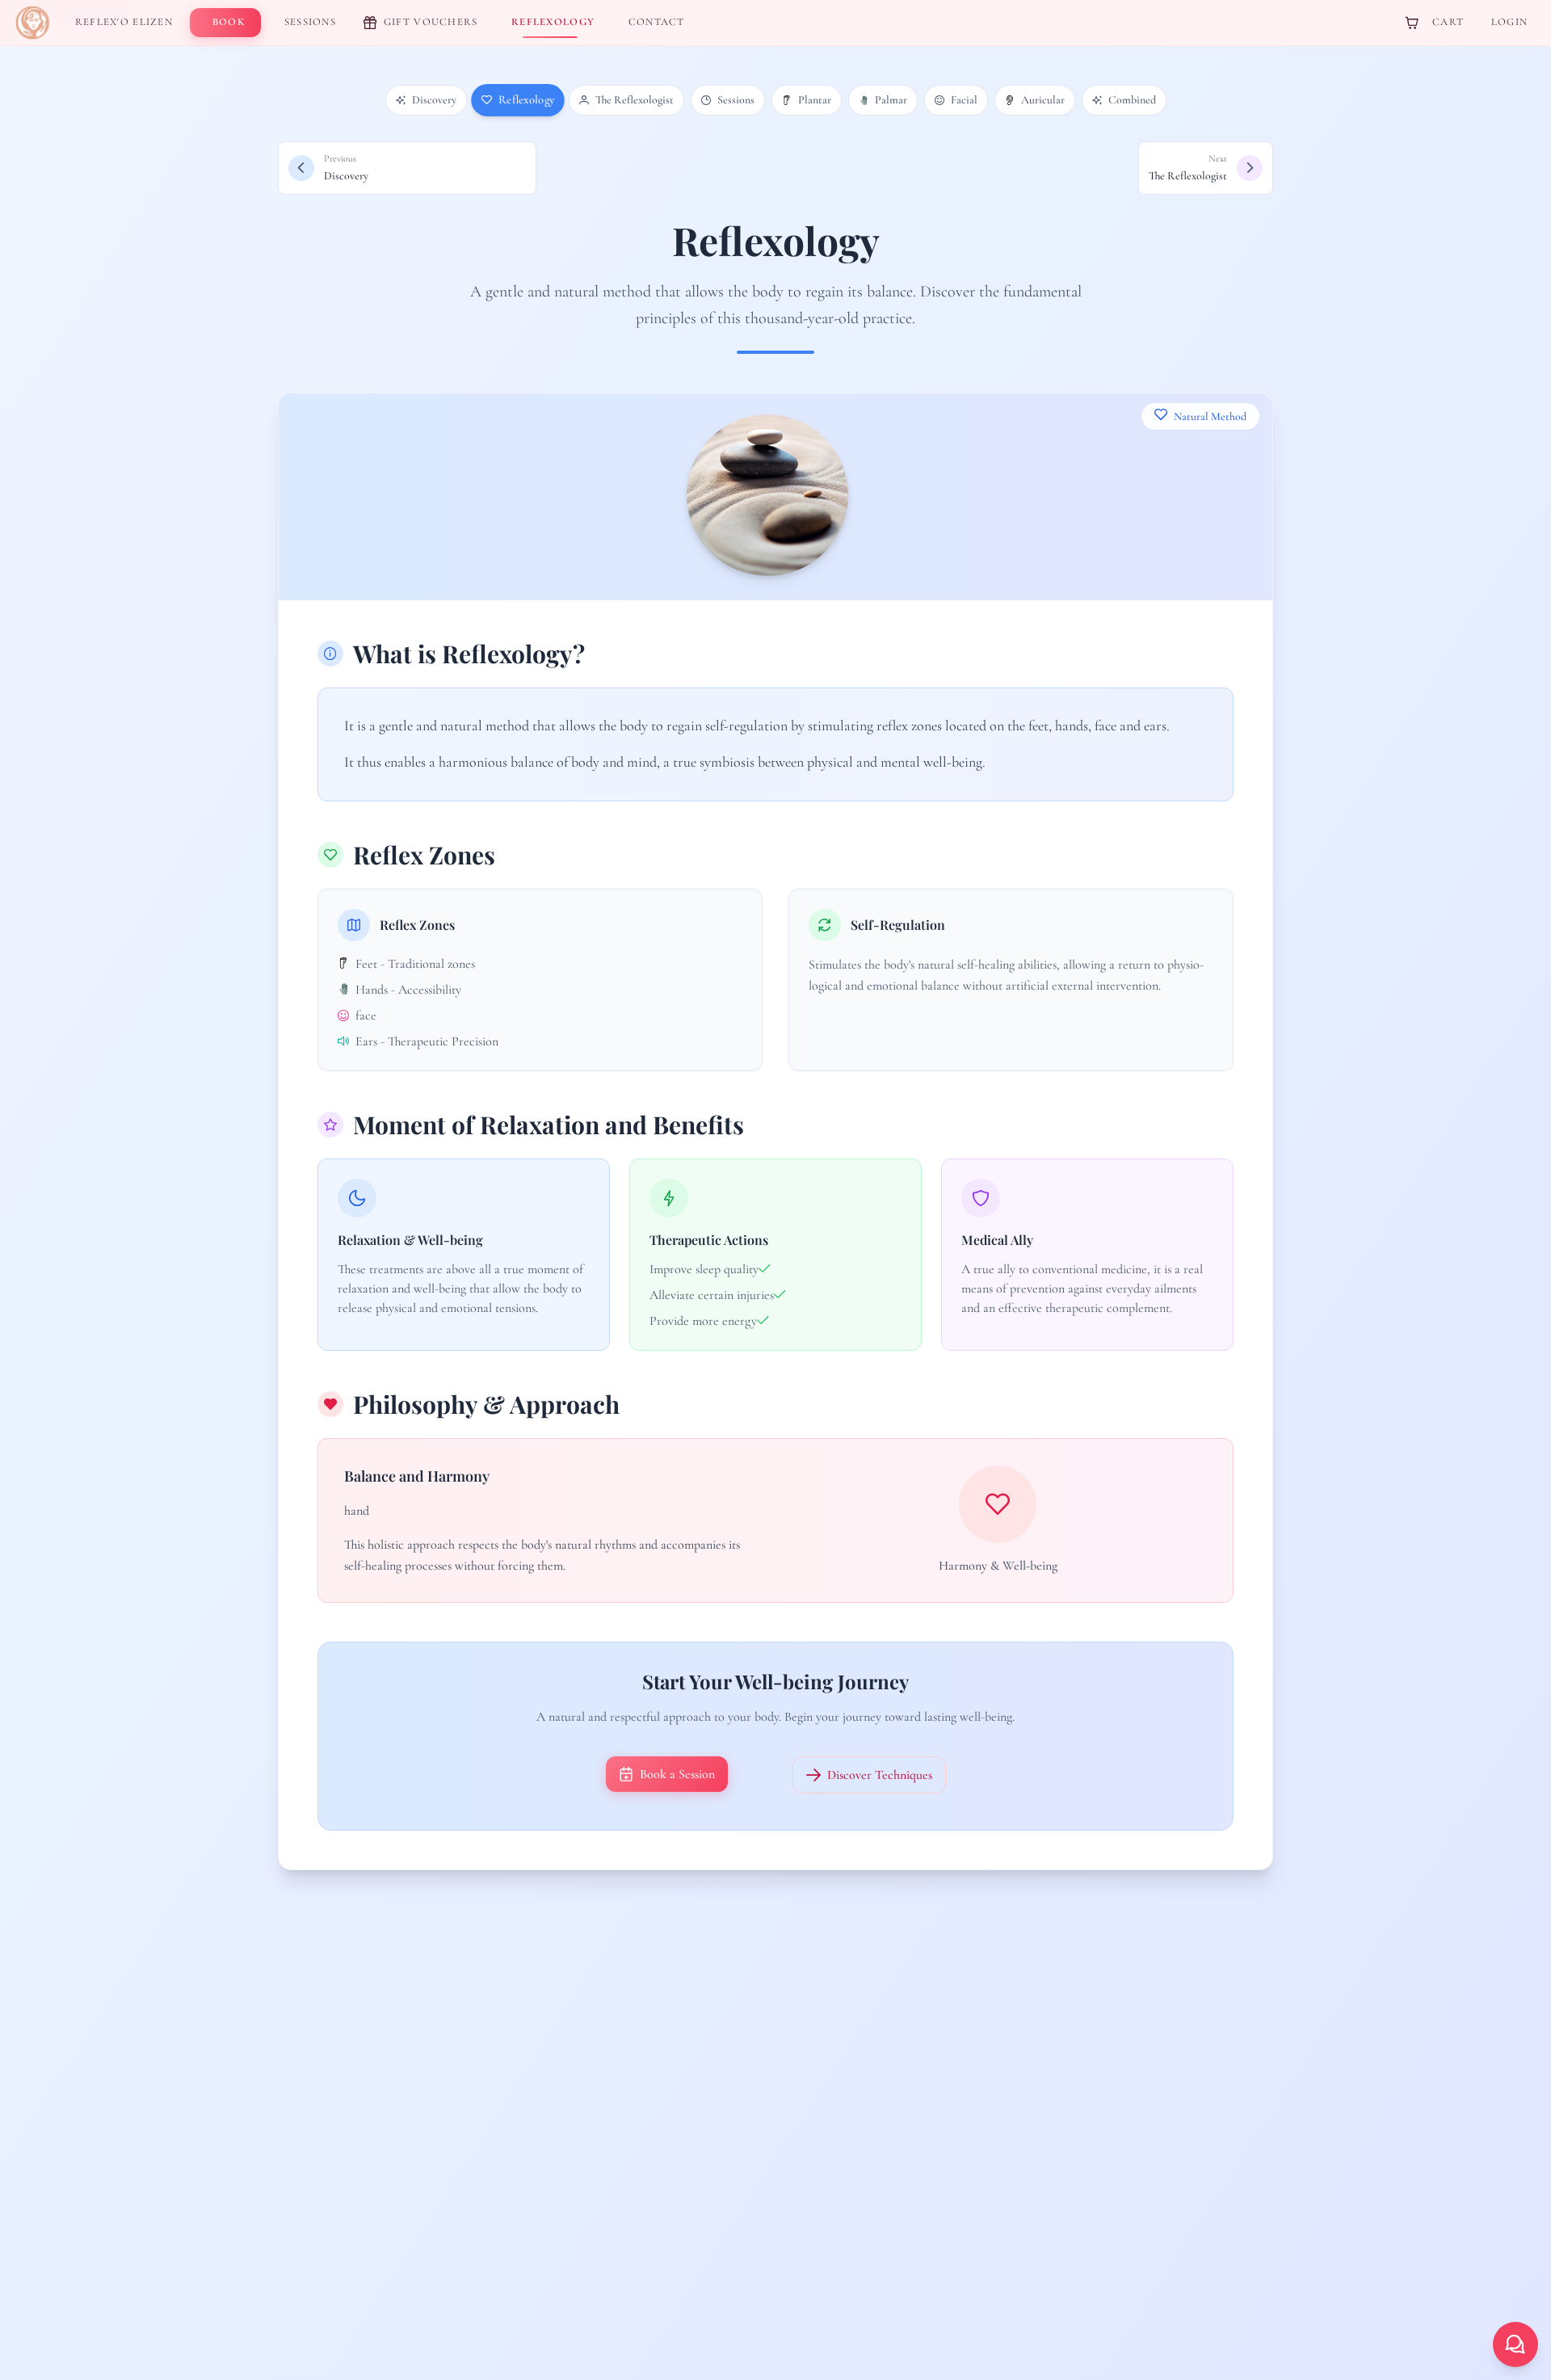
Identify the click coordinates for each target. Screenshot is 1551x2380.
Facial (964, 100)
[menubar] (383, 23)
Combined (1132, 100)
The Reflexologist (635, 100)
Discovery (434, 100)
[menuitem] (121, 23)
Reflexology (525, 100)
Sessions (736, 100)
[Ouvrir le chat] (1515, 2344)
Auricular (1043, 100)
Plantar (815, 100)
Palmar (891, 100)
